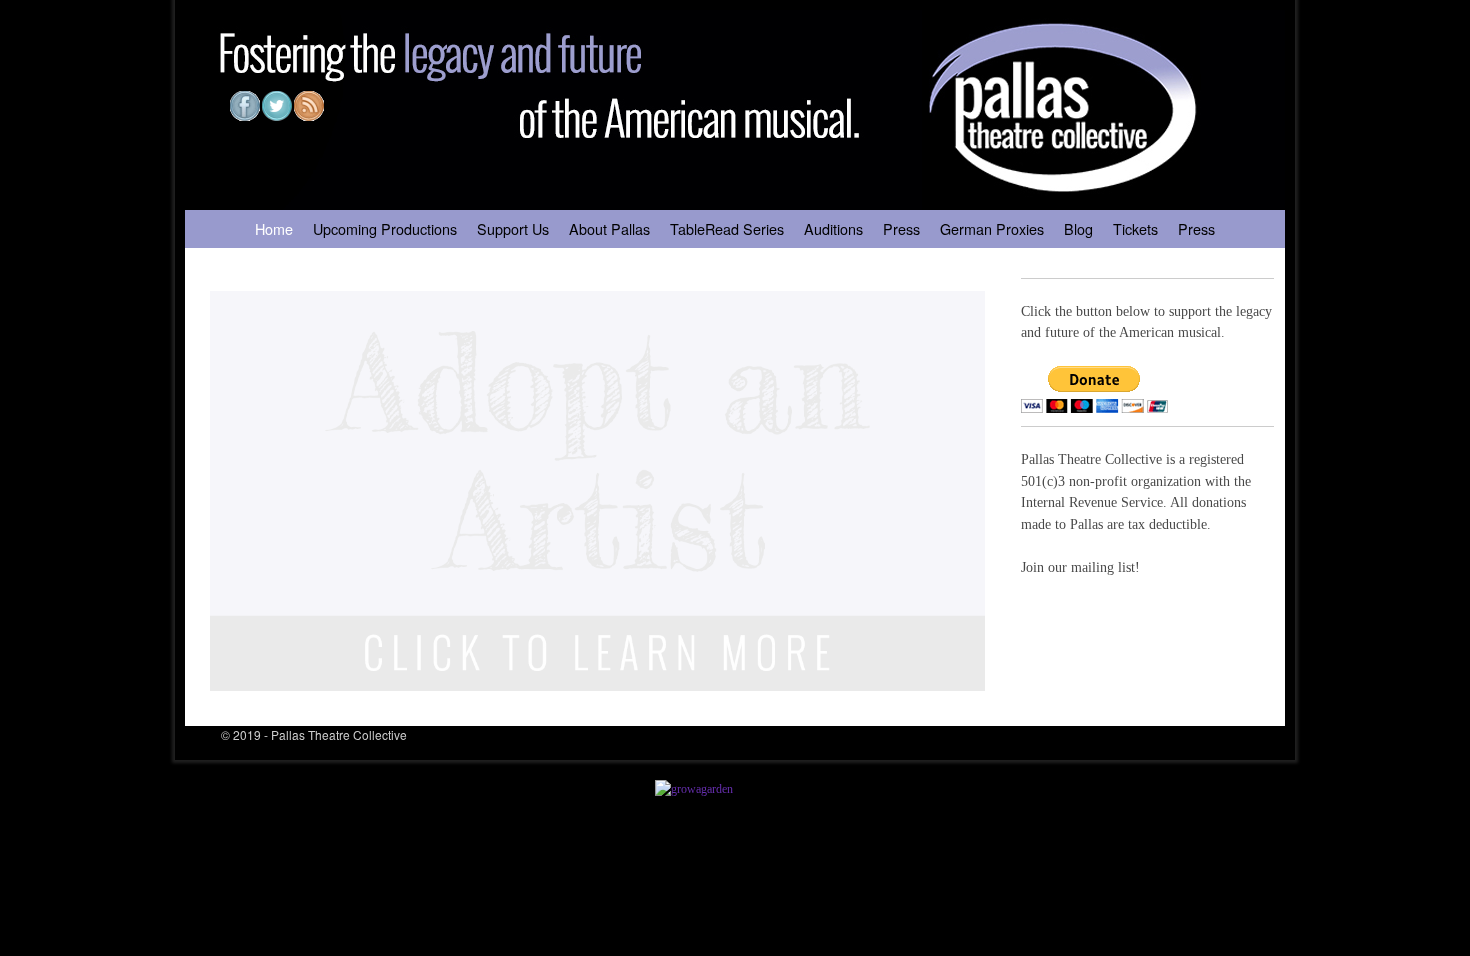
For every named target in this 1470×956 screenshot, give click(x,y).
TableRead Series (727, 228)
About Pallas (609, 228)
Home (274, 228)
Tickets (1135, 228)
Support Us (513, 228)
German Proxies (992, 228)
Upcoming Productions (385, 228)
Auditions (833, 228)
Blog (1078, 228)
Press (901, 228)
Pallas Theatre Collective (339, 734)
